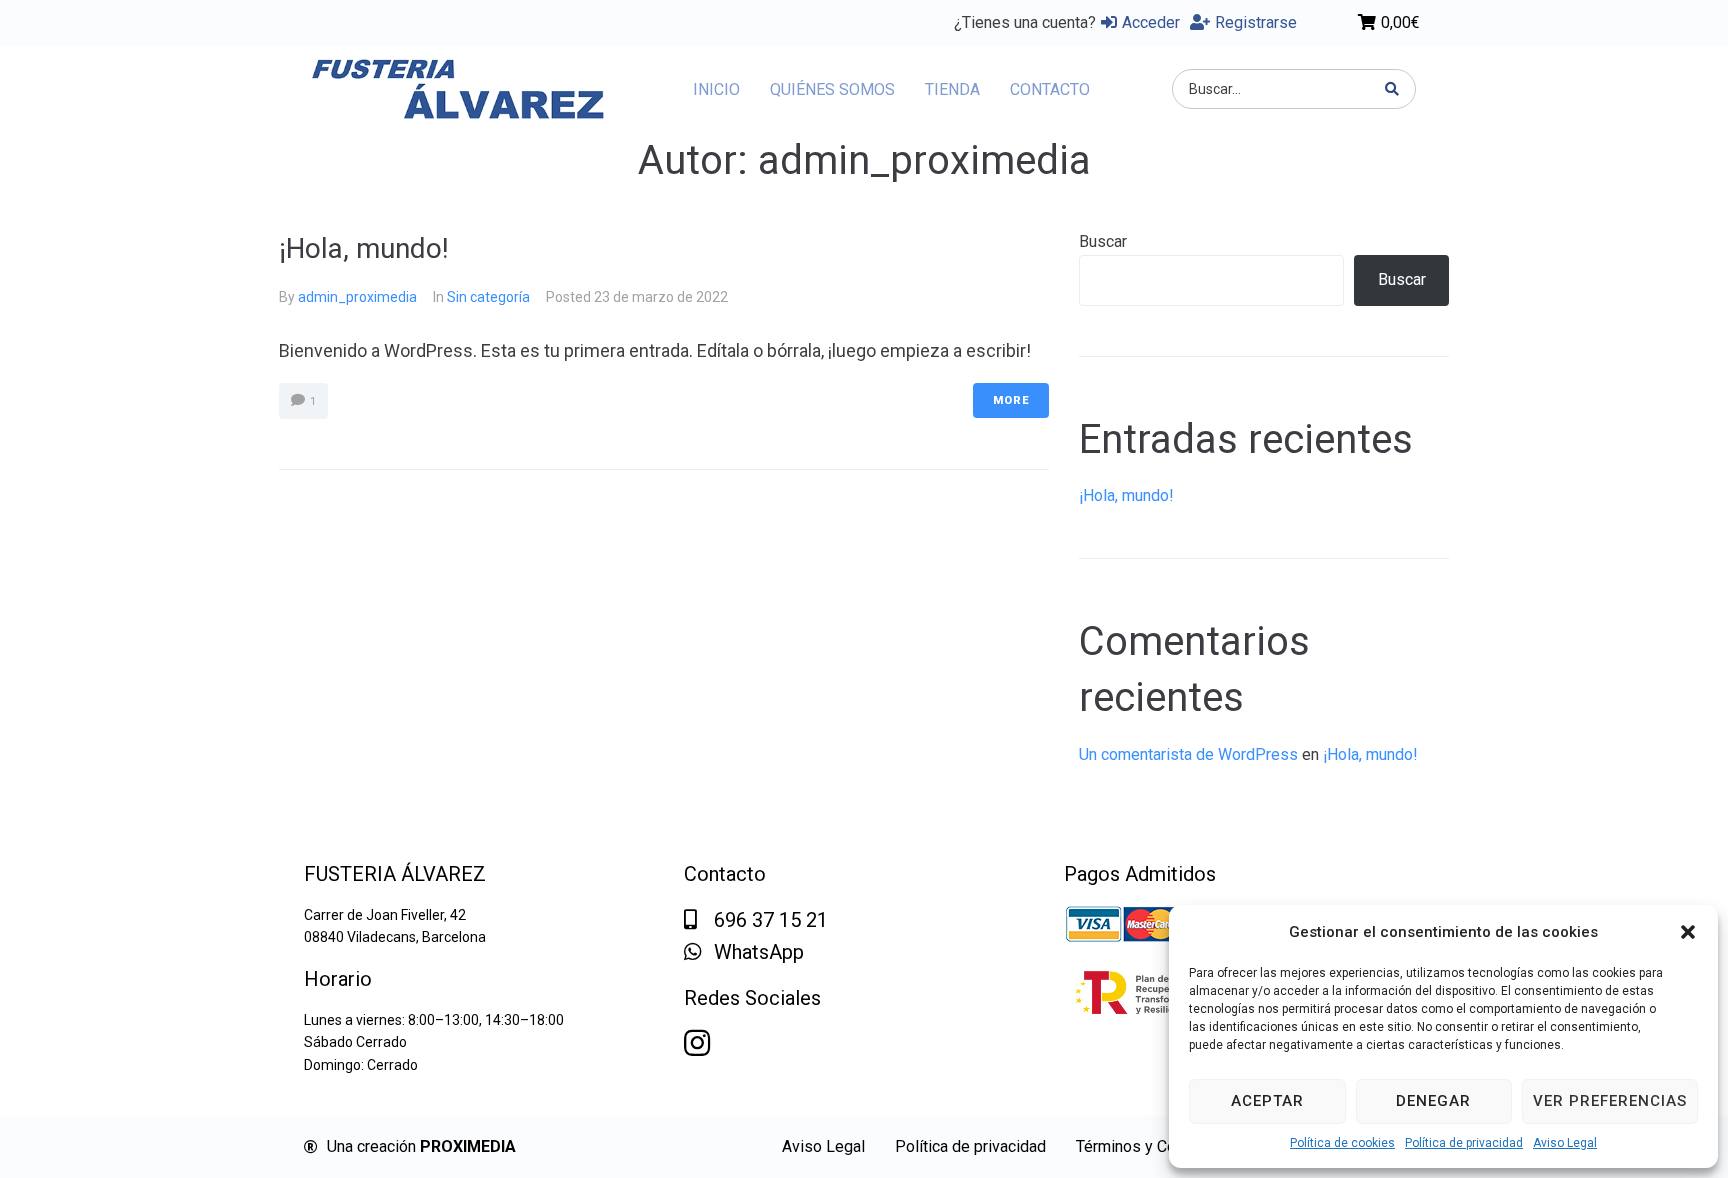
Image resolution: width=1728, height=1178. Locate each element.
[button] (1688, 932)
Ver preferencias (1610, 1101)
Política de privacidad (1464, 1143)
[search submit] (1392, 89)
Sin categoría (488, 297)
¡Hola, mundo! (364, 248)
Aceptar (1267, 1101)
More (1011, 400)
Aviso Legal (1565, 1143)
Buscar (1103, 241)
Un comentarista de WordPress (1188, 754)
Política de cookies (1342, 1143)
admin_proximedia (357, 297)
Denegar (1433, 1101)
